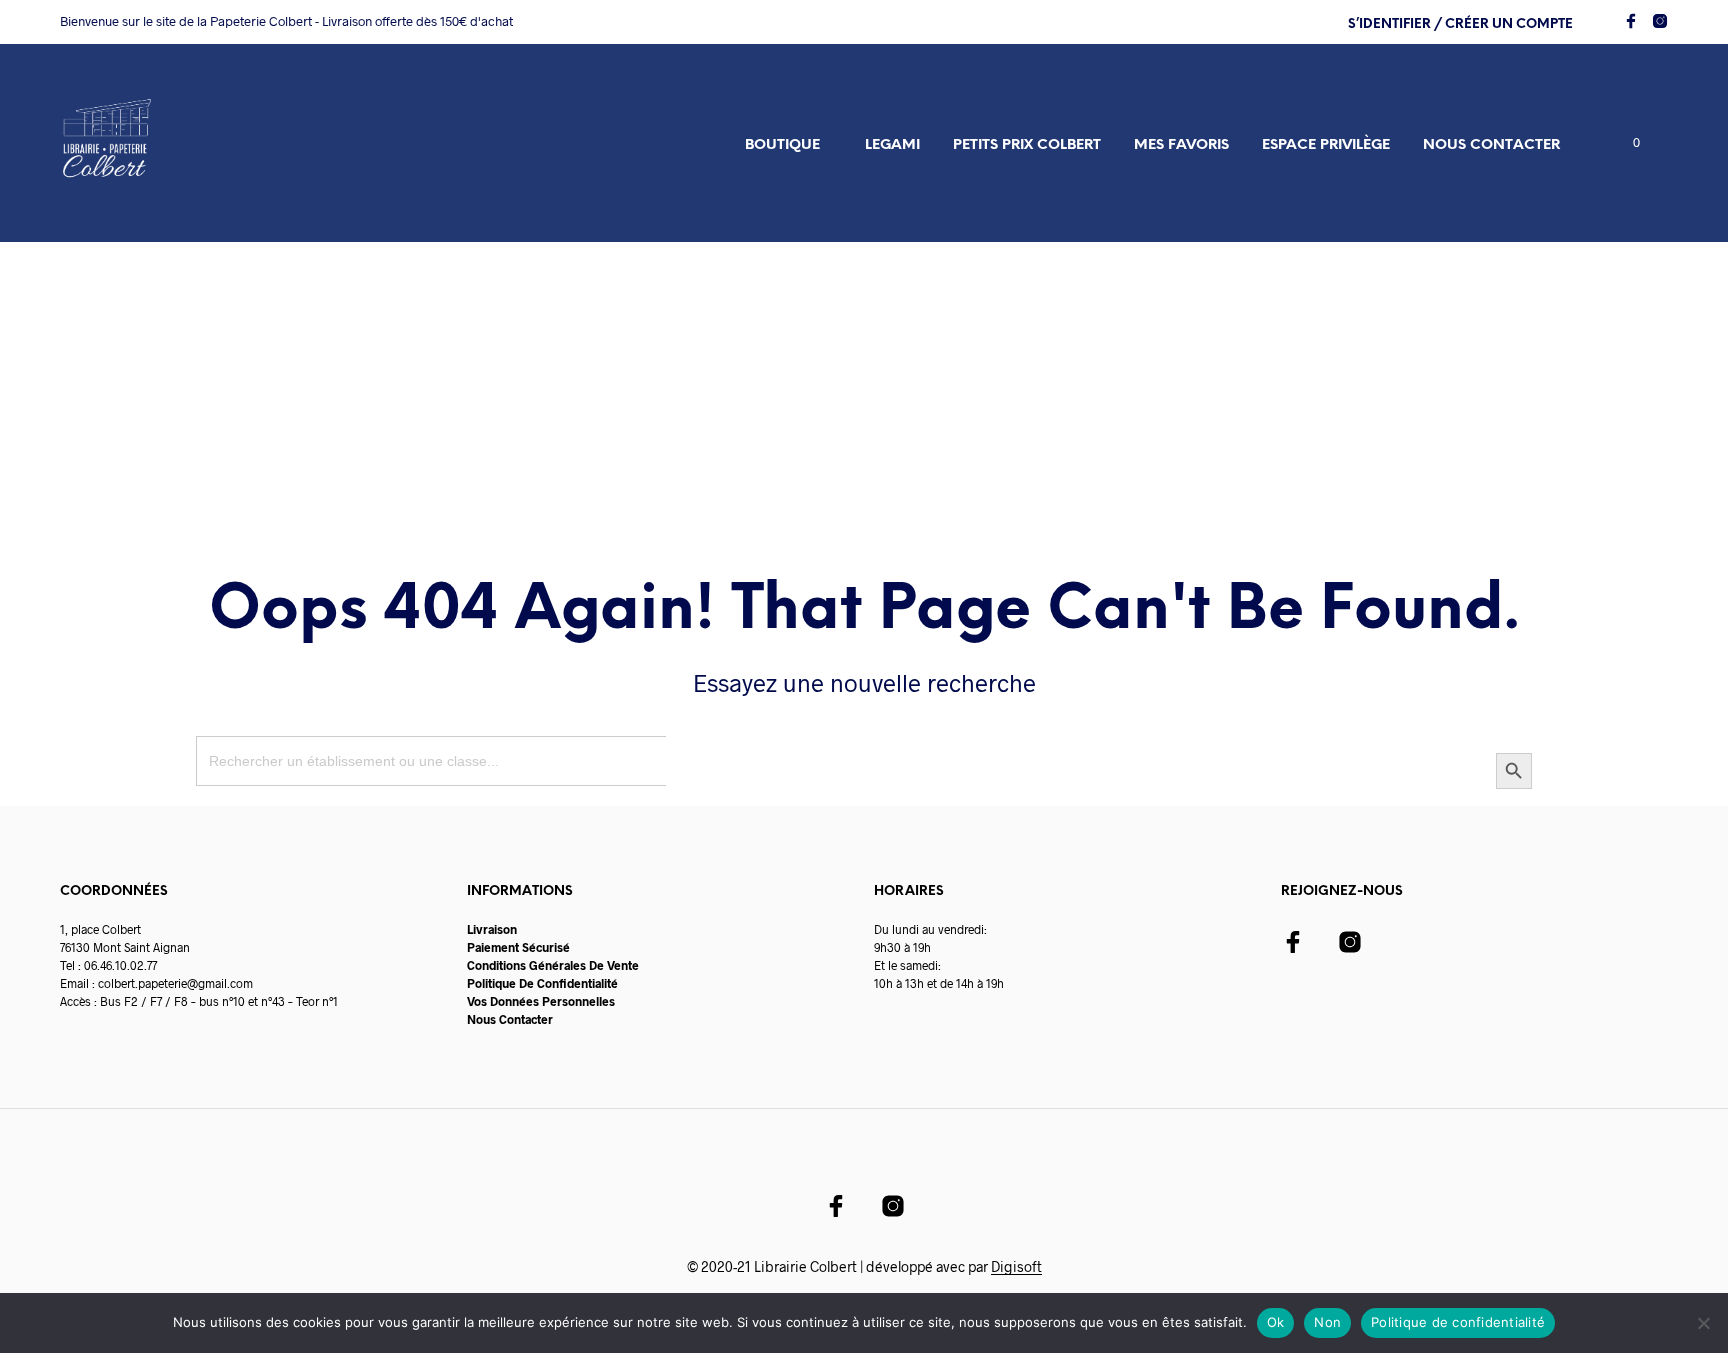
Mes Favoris (1181, 145)
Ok (1276, 1322)
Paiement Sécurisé (518, 947)
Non (1327, 1322)
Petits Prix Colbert (1027, 145)
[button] (1625, 143)
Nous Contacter (510, 1019)
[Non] (1703, 1323)
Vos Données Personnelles (541, 1001)
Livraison (492, 929)
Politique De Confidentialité (542, 983)
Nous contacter (1491, 145)
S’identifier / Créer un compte (1460, 24)
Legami (892, 145)
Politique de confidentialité (1458, 1322)
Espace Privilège (1326, 145)
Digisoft (1016, 1267)
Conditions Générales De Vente (553, 965)
